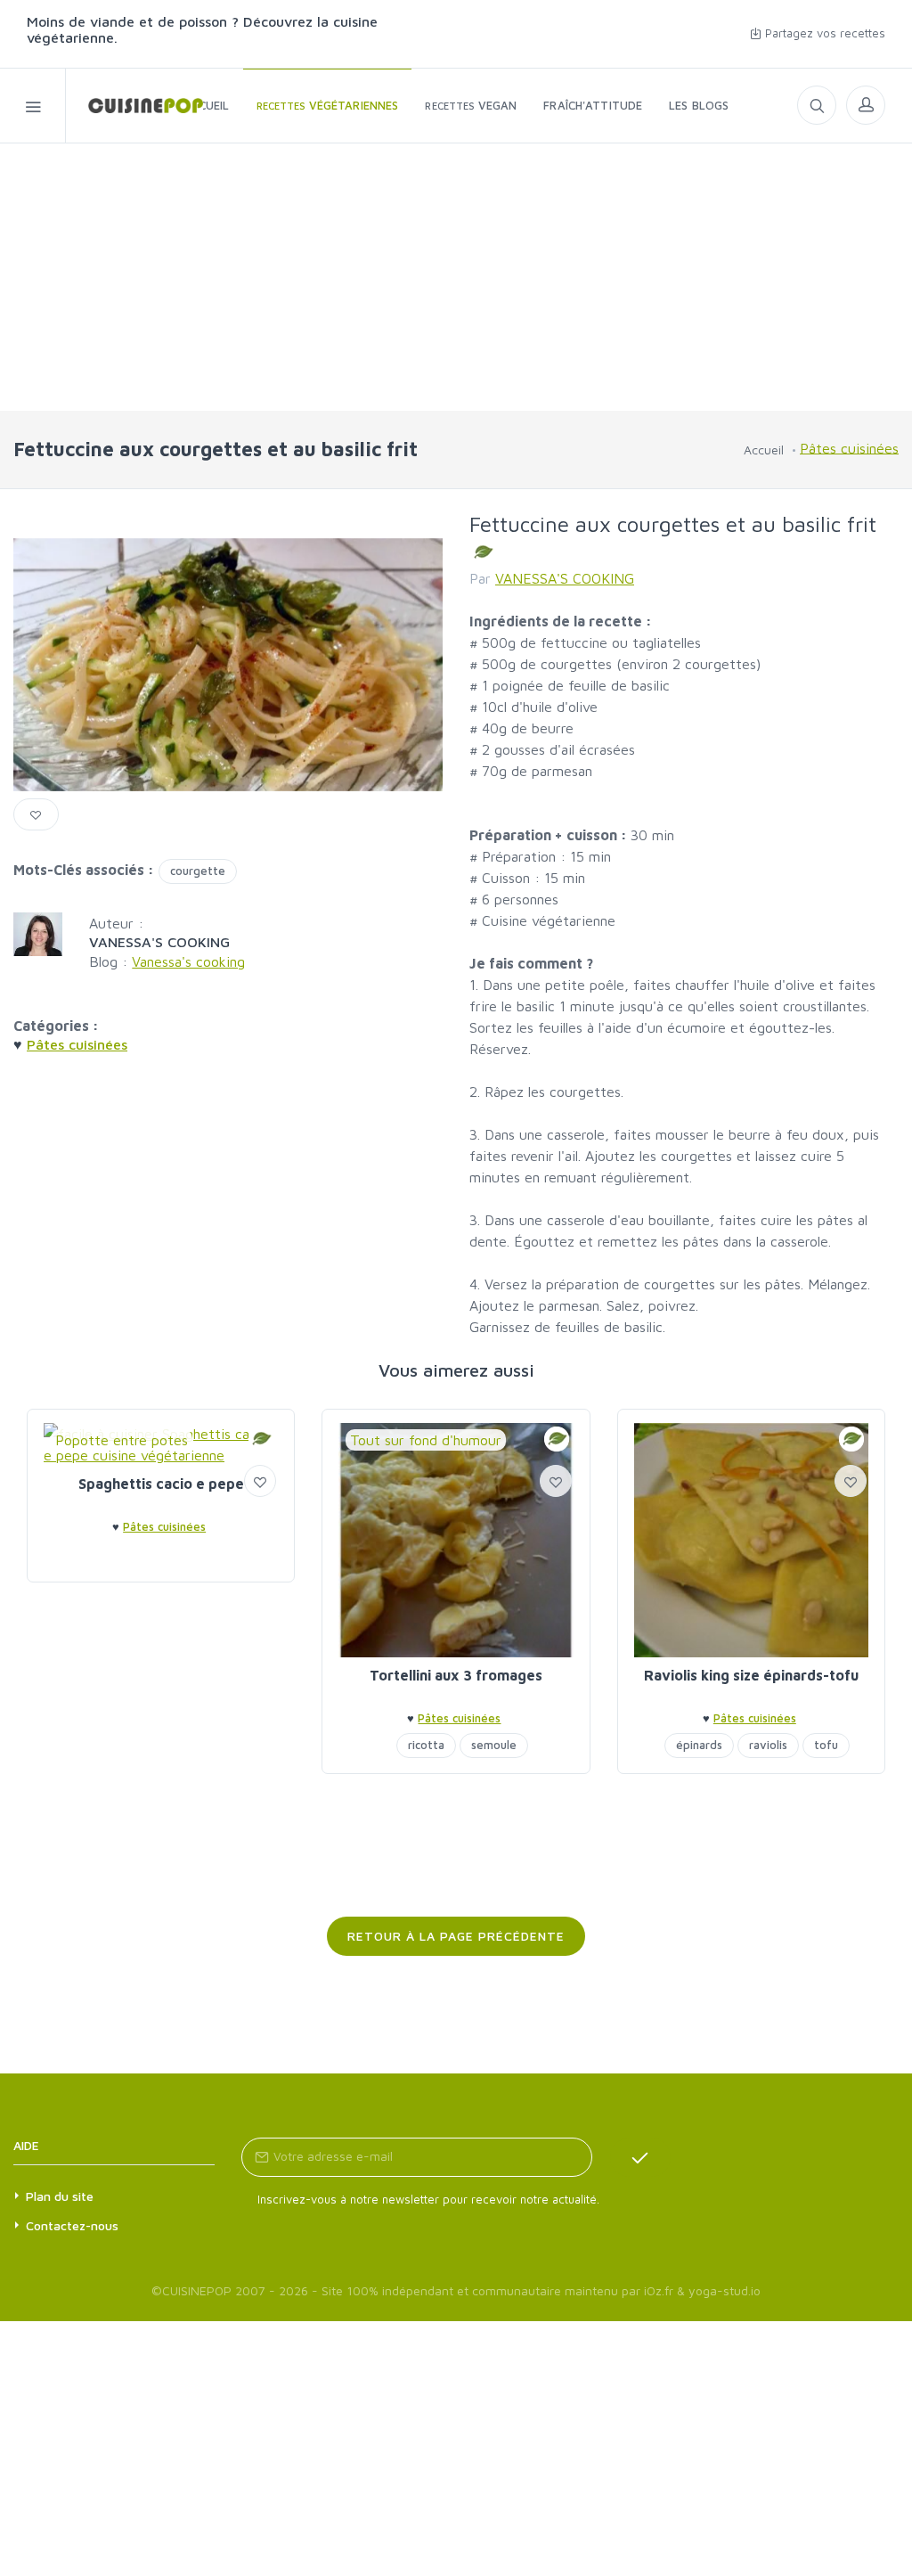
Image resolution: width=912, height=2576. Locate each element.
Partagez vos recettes (823, 33)
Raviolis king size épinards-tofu (751, 1675)
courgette (198, 871)
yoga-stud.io (725, 2290)
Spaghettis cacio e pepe (161, 1484)
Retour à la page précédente (456, 1936)
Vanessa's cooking (188, 961)
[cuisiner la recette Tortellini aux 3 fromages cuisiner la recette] (456, 1540)
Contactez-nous (72, 2225)
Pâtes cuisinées (849, 447)
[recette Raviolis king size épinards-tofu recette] (751, 1540)
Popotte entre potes (122, 1440)
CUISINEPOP (197, 2290)
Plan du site (60, 2196)
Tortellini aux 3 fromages (456, 1675)
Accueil (764, 450)
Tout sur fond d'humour (426, 1440)
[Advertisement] (456, 277)
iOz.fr (659, 2290)
